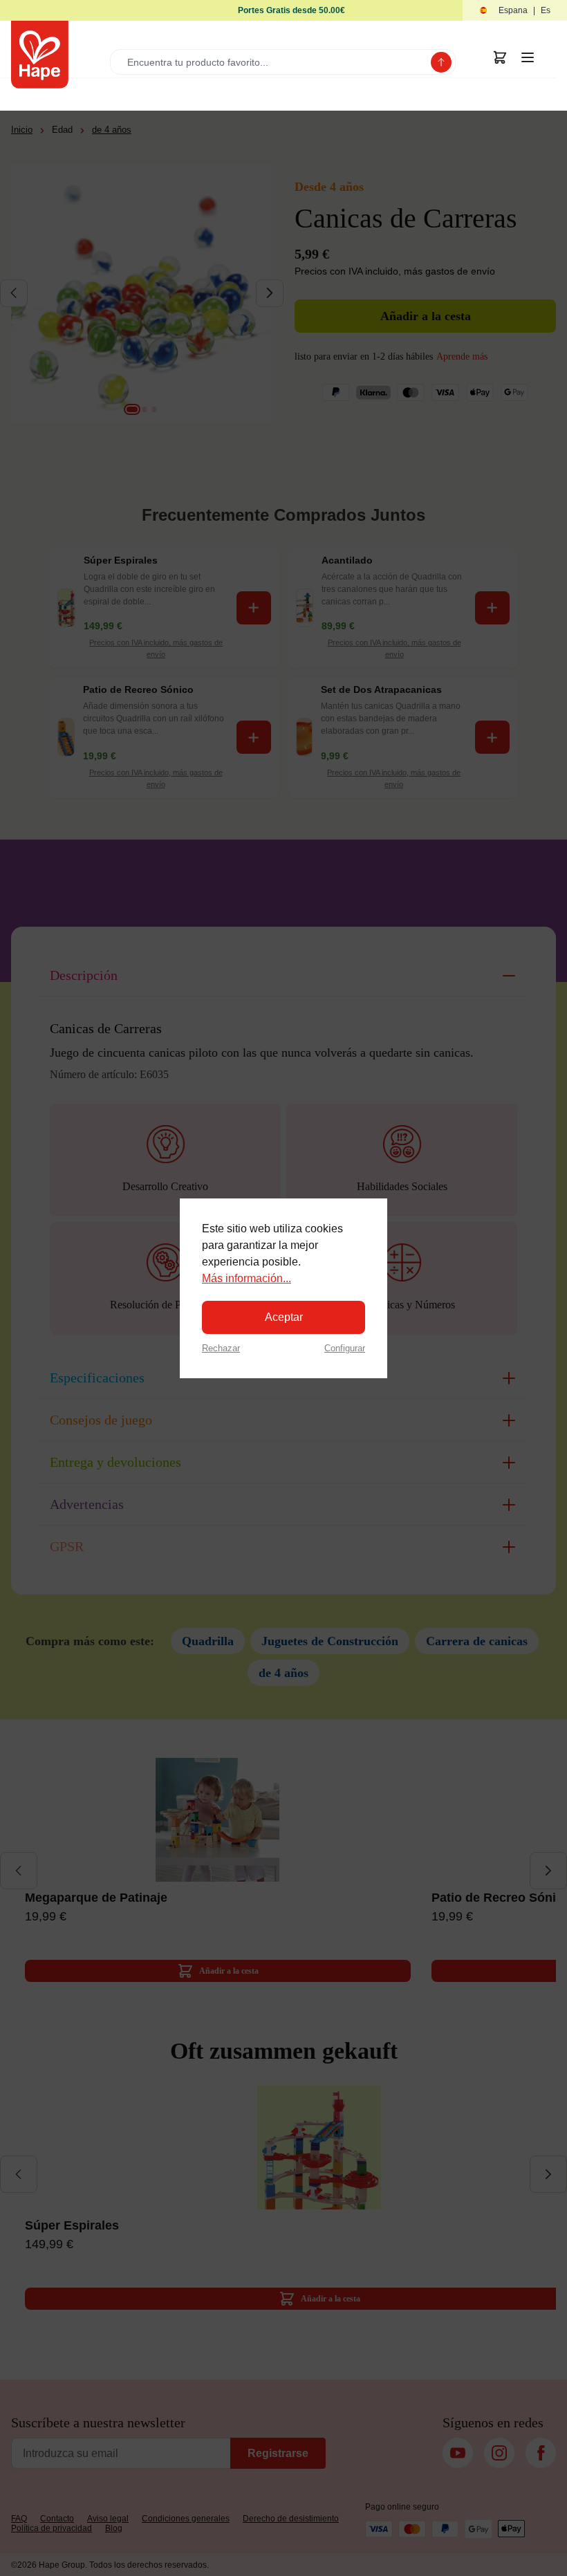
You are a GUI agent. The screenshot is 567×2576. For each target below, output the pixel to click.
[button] (515, 11)
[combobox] (273, 62)
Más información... (247, 1278)
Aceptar (284, 1317)
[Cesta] (500, 57)
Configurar (345, 1348)
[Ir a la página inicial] (40, 55)
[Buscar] (441, 62)
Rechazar (221, 1348)
